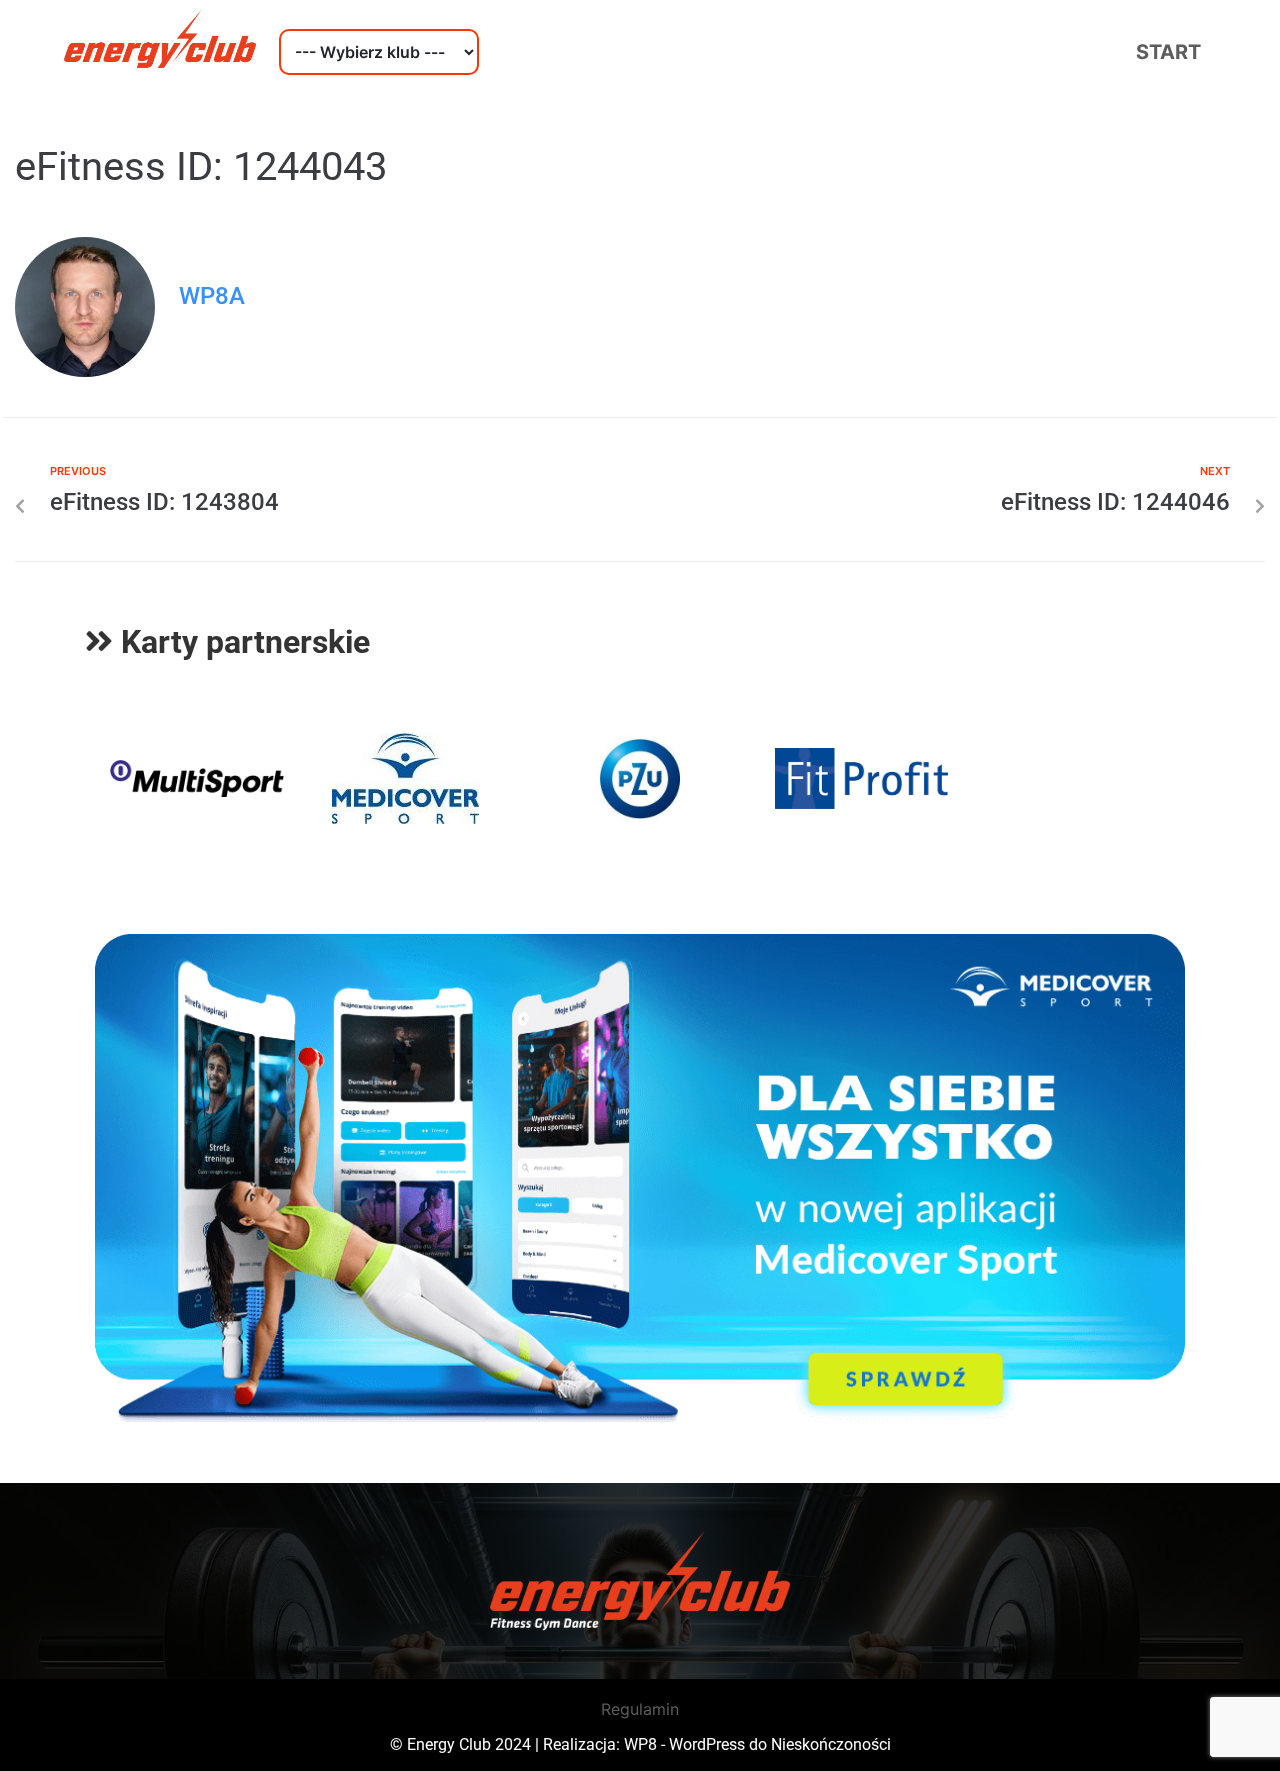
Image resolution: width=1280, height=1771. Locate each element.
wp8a (212, 296)
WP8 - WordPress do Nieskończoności (757, 1744)
